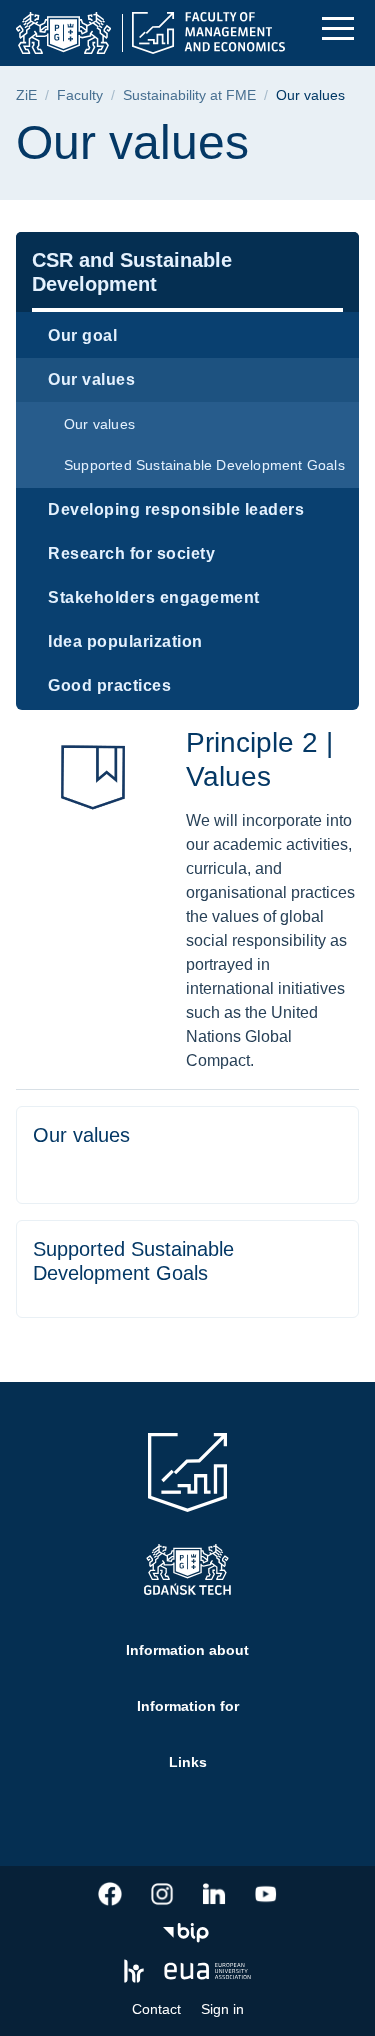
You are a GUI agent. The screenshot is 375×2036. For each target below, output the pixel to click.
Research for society (131, 553)
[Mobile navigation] (338, 28)
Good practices (109, 685)
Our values (91, 379)
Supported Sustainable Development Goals (204, 465)
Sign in (222, 2009)
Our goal (82, 335)
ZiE (26, 95)
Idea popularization (125, 641)
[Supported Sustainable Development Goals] (187, 1269)
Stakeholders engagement (154, 597)
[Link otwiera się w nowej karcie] (110, 1894)
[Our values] (187, 1155)
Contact (156, 2009)
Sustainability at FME (189, 95)
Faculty (80, 95)
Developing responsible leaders (176, 509)
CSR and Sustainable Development (132, 272)
